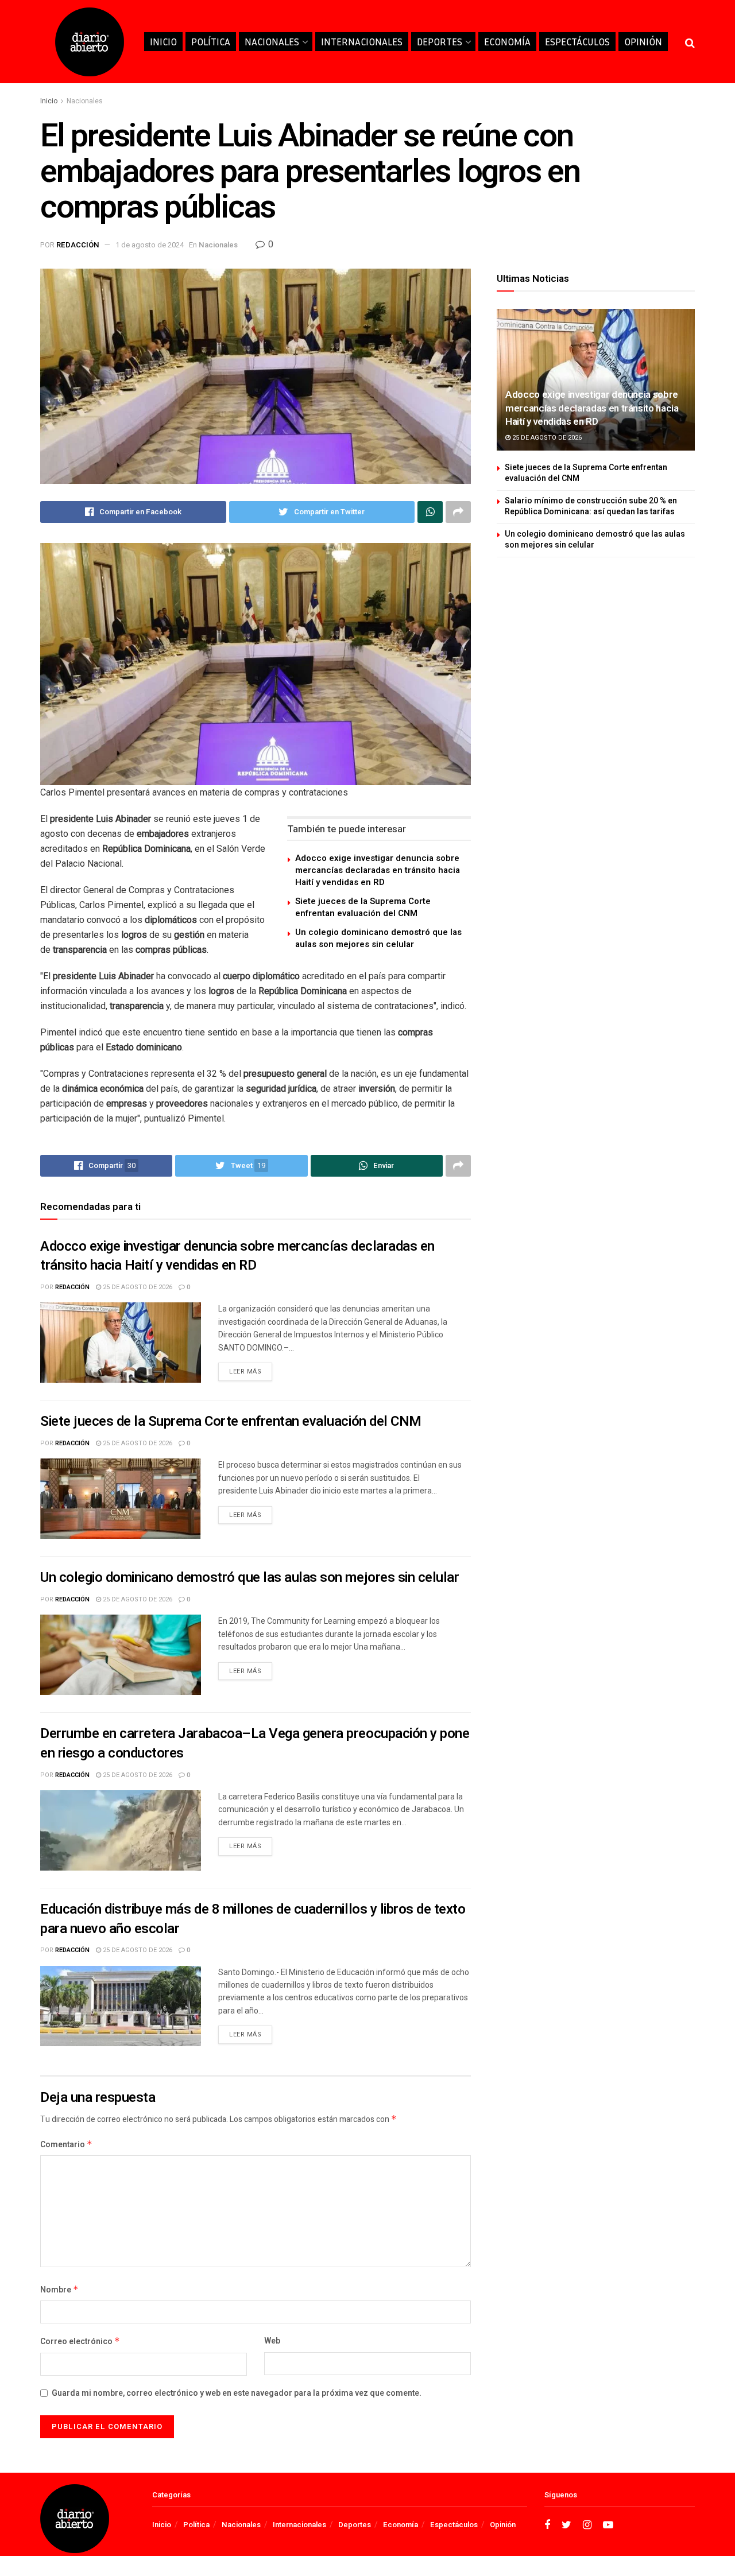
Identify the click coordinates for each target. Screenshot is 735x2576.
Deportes (440, 42)
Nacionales (272, 42)
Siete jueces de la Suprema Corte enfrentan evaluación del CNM (363, 907)
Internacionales (362, 42)
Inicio (163, 42)
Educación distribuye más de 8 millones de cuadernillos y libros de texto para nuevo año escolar (253, 1919)
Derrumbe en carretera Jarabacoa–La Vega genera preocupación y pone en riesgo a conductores (255, 1743)
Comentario (66, 2145)
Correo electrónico (80, 2342)
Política (211, 42)
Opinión (643, 42)
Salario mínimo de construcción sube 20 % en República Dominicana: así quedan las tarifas (591, 507)
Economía (507, 42)
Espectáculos (577, 42)
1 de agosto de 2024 (150, 245)
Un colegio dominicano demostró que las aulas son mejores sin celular (378, 938)
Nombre (59, 2290)
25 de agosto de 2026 (137, 1287)
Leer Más (245, 1372)
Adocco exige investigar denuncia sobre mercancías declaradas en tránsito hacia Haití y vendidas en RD (378, 870)
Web (272, 2341)
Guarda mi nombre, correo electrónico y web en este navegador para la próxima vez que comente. (237, 2393)
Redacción (78, 245)
